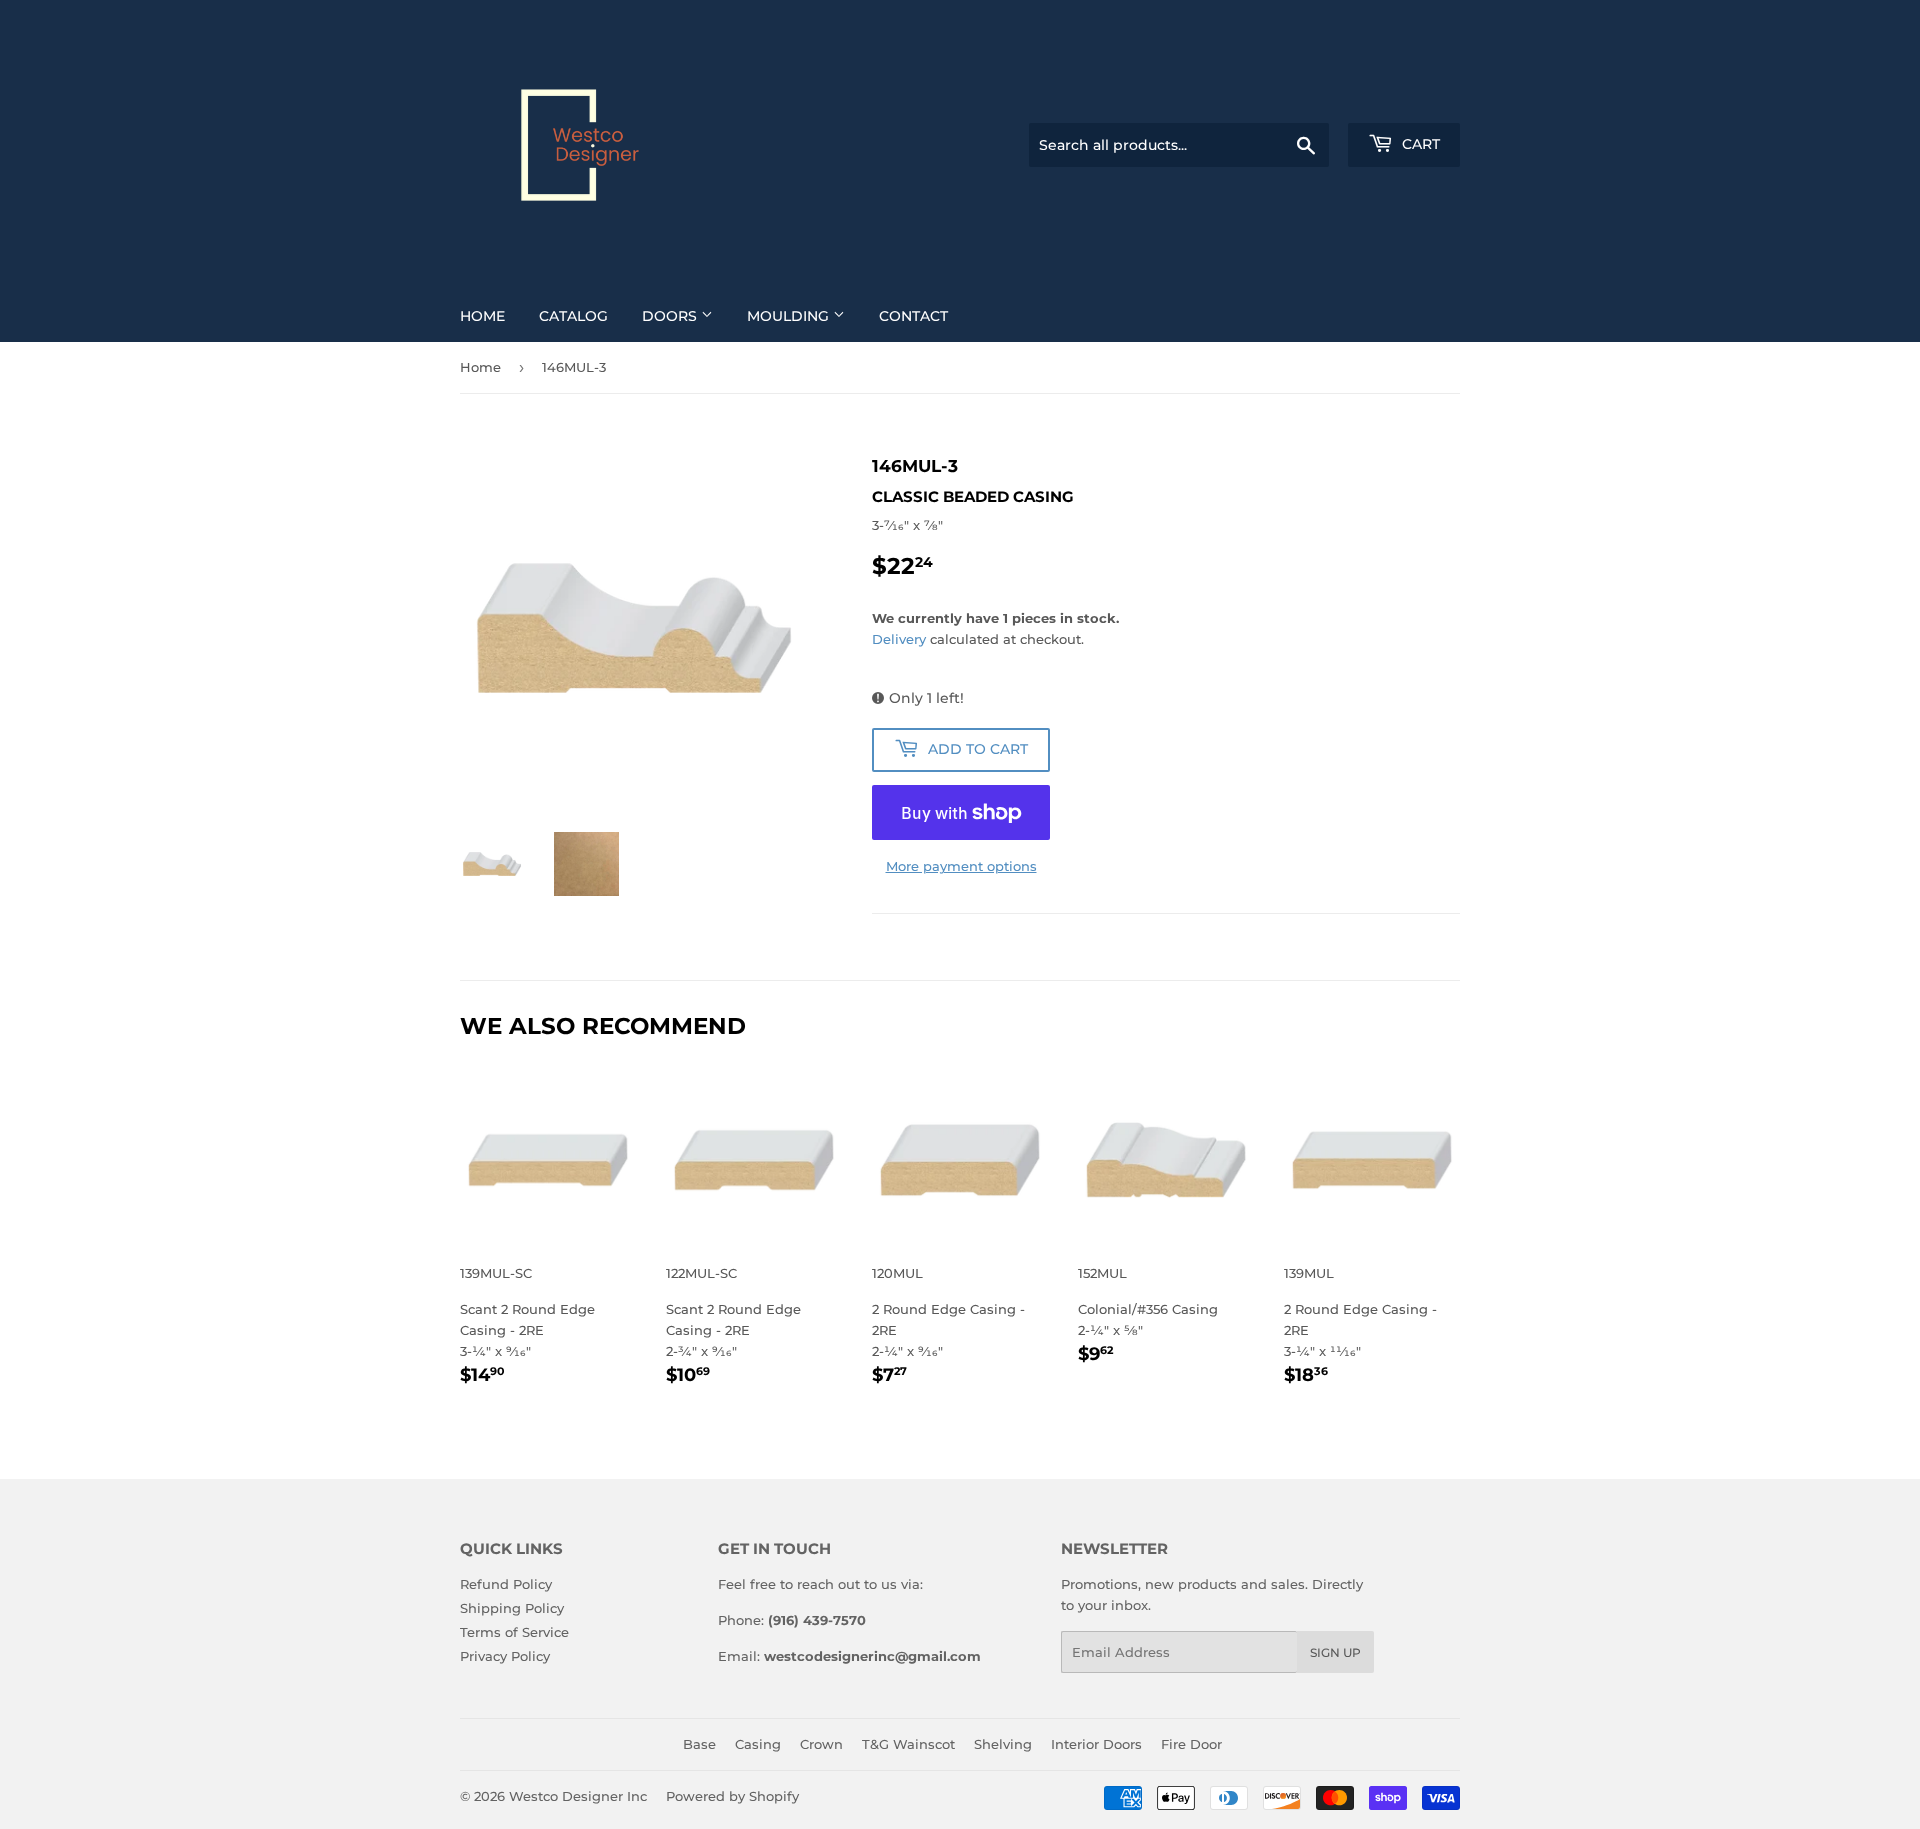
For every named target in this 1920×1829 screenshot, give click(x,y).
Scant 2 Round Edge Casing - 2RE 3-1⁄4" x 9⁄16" (527, 1326)
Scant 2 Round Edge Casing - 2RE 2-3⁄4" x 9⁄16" (733, 1326)
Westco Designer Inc (578, 1796)
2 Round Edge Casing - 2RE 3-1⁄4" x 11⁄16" (1360, 1326)
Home (482, 316)
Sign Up (1335, 1652)
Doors (671, 316)
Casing (758, 1744)
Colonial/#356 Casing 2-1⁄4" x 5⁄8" (1148, 1316)
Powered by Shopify (732, 1796)
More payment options (961, 866)
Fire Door (1191, 1744)
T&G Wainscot (908, 1744)
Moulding (790, 316)
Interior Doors (1096, 1744)
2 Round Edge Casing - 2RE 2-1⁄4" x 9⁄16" (948, 1326)
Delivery (899, 639)
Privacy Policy (505, 1656)
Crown (821, 1744)
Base (699, 1744)
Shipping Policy (512, 1608)
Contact (913, 316)
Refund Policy (506, 1584)
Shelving (1003, 1744)
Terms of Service (514, 1632)
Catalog (573, 316)
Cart (1419, 144)
